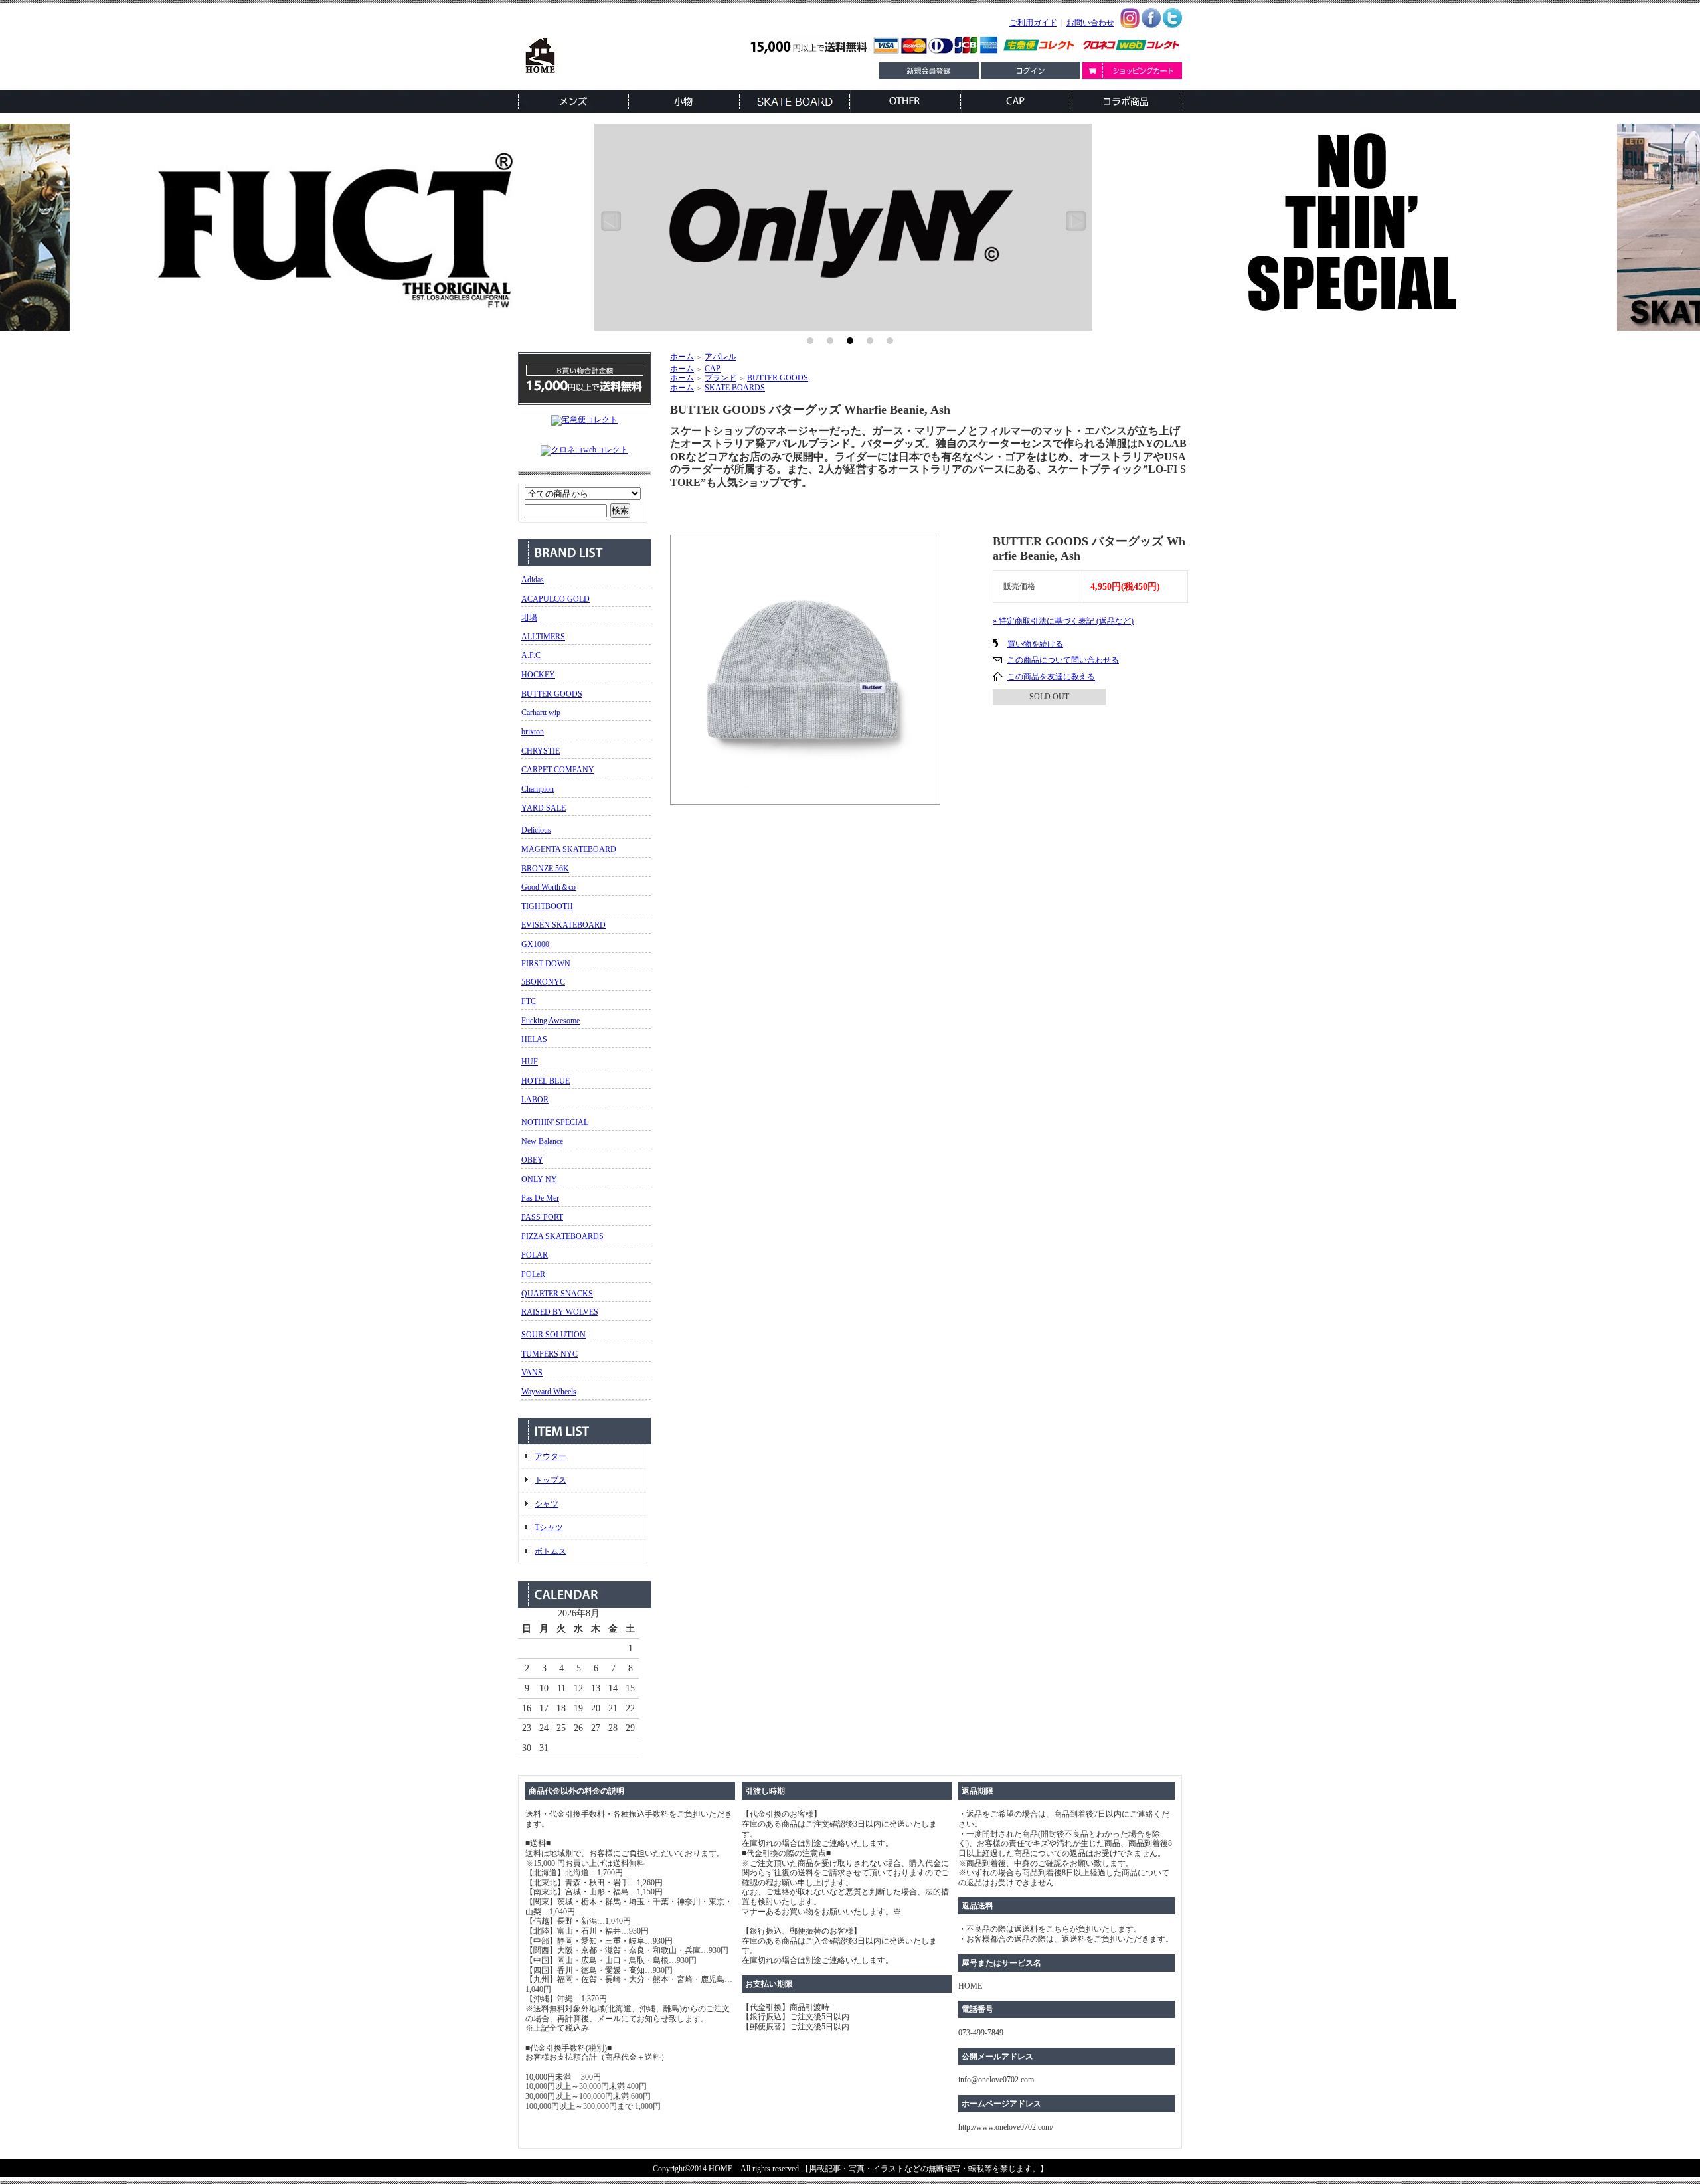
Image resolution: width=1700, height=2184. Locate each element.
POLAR (535, 1255)
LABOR (535, 1100)
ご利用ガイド (1033, 23)
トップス (551, 1480)
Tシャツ (549, 1527)
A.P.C (531, 655)
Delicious (536, 830)
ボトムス (551, 1551)
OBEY (532, 1160)
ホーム (682, 357)
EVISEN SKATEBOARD (563, 925)
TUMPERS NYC (550, 1354)
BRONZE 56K (545, 869)
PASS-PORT (542, 1217)
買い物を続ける (1035, 644)
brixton (533, 732)
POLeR (533, 1274)
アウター (551, 1456)
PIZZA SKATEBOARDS (562, 1236)
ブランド (721, 378)
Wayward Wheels (549, 1392)
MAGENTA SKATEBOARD (569, 849)
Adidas (533, 580)
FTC (529, 1001)
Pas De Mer (540, 1198)
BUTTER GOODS (552, 694)
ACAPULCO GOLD (555, 599)
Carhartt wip (541, 713)
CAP (713, 369)
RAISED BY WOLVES (560, 1312)
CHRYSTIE (541, 751)
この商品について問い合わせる (1063, 660)
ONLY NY (539, 1179)
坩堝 (529, 618)
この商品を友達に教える (1051, 677)
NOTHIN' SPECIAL (555, 1122)
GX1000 (535, 944)
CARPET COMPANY (558, 770)
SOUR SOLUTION (553, 1335)
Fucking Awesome (551, 1021)
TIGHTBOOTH (547, 906)
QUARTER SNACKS (557, 1294)
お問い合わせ (1090, 23)
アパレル (721, 357)
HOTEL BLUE (546, 1081)
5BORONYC (543, 982)
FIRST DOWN (546, 964)
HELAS (534, 1039)
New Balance (542, 1141)
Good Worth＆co (549, 887)
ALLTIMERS (543, 637)
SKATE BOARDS (735, 388)
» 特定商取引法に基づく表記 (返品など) (1063, 621)
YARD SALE (544, 808)
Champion (538, 789)
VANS (532, 1373)
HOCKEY (538, 675)
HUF (530, 1062)
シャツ (547, 1504)
